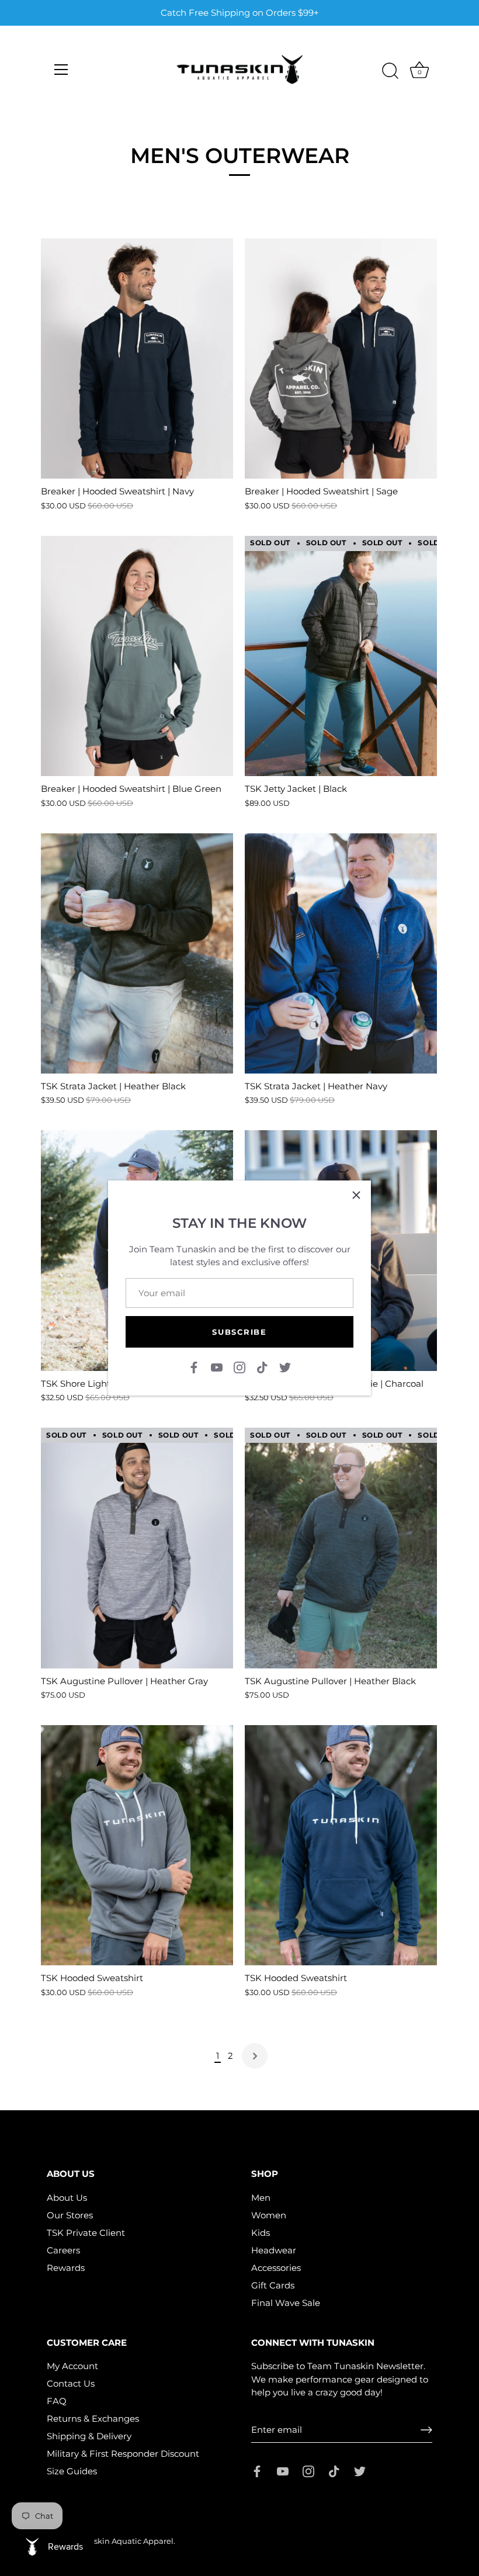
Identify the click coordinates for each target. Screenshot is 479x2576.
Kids (261, 2233)
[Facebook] (194, 1367)
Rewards (66, 2268)
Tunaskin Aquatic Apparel (124, 2541)
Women (269, 2215)
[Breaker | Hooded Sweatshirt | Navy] (137, 359)
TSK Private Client (86, 2233)
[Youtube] (217, 1367)
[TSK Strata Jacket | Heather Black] (137, 953)
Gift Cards (273, 2285)
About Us (67, 2198)
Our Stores (70, 2215)
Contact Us (71, 2383)
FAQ (57, 2401)
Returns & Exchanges (93, 2419)
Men (261, 2198)
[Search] (390, 71)
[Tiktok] (262, 1367)
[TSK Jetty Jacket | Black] (341, 656)
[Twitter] (285, 1367)
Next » (255, 2056)
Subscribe (239, 1332)
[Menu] (61, 70)
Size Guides (72, 2471)
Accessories (276, 2268)
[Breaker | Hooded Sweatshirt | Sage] (341, 359)
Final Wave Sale (286, 2303)
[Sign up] (426, 2430)
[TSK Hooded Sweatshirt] (137, 1845)
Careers (63, 2250)
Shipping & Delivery (89, 2436)
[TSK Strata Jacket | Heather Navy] (341, 953)
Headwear (274, 2250)
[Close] (356, 1195)
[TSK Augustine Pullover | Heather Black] (341, 1548)
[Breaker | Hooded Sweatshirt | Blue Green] (137, 656)
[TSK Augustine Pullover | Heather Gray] (137, 1548)
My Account (72, 2366)
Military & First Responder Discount (123, 2454)
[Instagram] (239, 1367)
